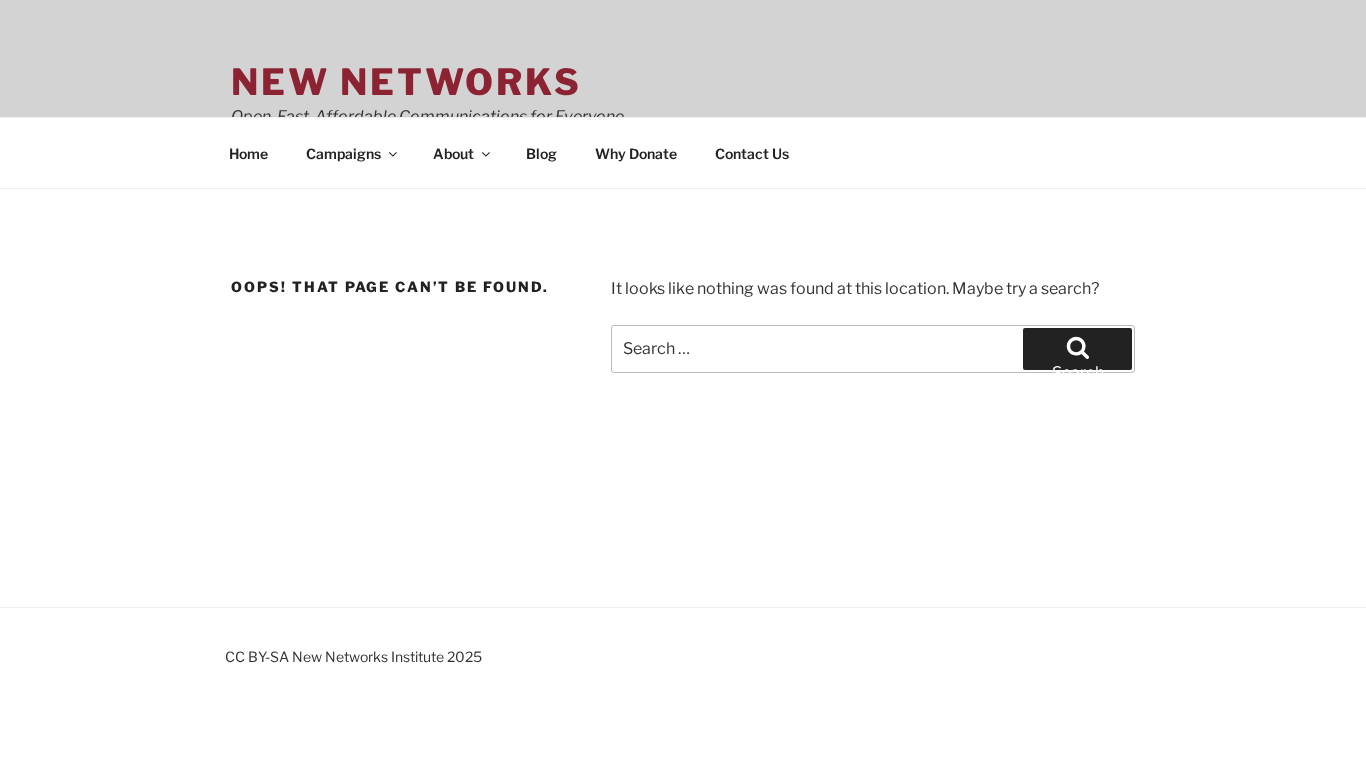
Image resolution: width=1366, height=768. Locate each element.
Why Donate (636, 153)
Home (248, 153)
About (453, 153)
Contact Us (752, 153)
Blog (541, 153)
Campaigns (343, 153)
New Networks (406, 82)
